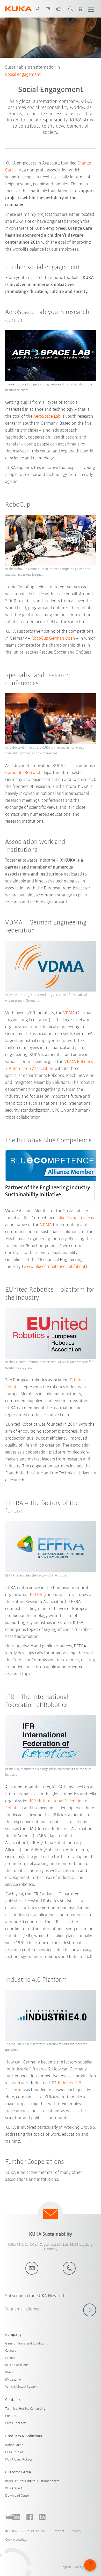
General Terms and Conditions (27, 2344)
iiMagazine (13, 2380)
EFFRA (36, 1595)
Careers (11, 2351)
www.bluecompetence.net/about (55, 1267)
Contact (11, 2416)
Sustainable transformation (31, 68)
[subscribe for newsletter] (90, 2310)
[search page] (38, 9)
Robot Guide (14, 2445)
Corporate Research (23, 773)
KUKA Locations (17, 2365)
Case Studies (14, 2452)
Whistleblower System (21, 2387)
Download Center (18, 2496)
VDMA (70, 1013)
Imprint (59, 2531)
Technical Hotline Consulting (25, 2409)
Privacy (76, 2531)
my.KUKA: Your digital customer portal (33, 2481)
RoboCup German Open (53, 639)
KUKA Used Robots (19, 2460)
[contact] (48, 9)
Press (9, 2372)
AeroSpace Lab (46, 417)
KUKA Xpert (14, 2488)
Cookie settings (16, 2540)
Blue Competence (74, 1218)
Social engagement (23, 75)
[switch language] (58, 9)
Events (10, 2358)
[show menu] (91, 9)
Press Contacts (16, 2423)
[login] (69, 9)
